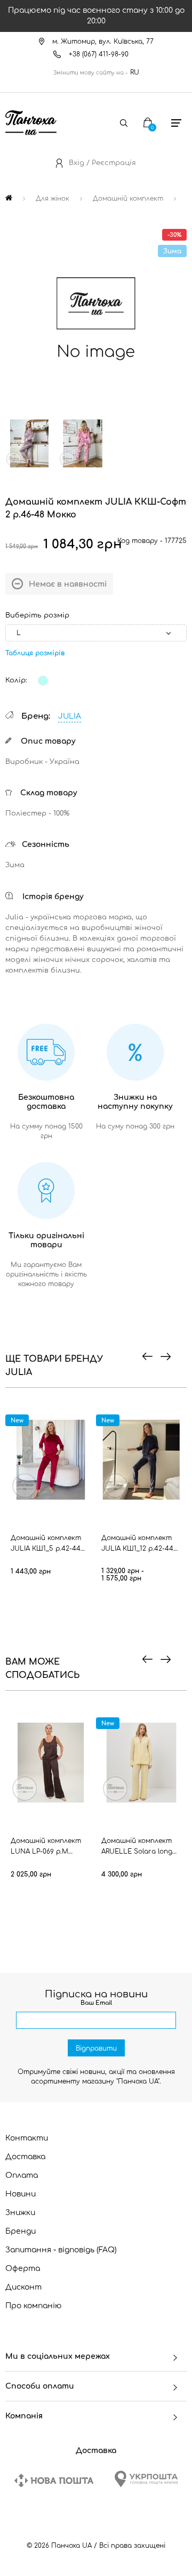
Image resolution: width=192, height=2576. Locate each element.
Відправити (96, 2048)
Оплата (22, 2175)
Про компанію (34, 2306)
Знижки (20, 2213)
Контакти (27, 2138)
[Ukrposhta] (146, 2479)
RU (135, 72)
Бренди (21, 2231)
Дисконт (23, 2287)
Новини (21, 2194)
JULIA (70, 716)
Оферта (23, 2269)
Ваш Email (96, 2003)
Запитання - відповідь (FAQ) (61, 2250)
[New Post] (54, 2480)
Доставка (25, 2157)
